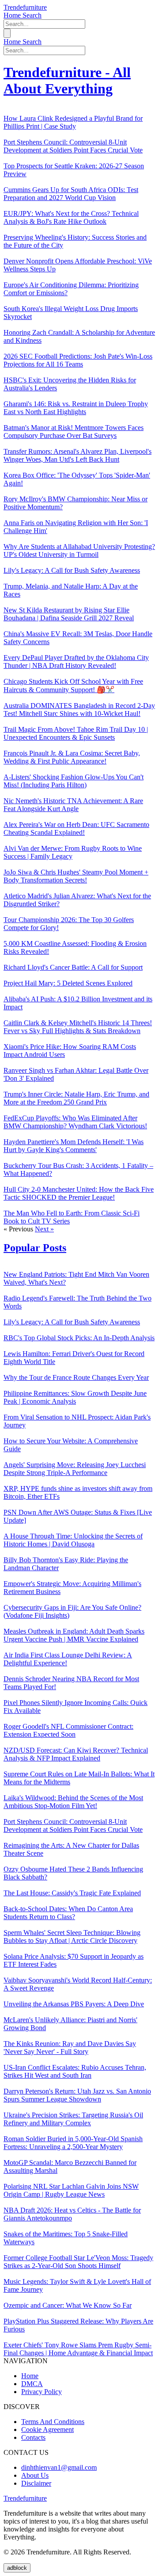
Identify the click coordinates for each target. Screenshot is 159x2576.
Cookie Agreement (47, 2430)
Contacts (33, 2437)
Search (32, 15)
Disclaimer (36, 2483)
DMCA (32, 2384)
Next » (44, 1229)
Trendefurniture (25, 7)
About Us (35, 2475)
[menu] (7, 33)
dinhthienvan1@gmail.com (59, 2467)
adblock (17, 2568)
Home (13, 15)
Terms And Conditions (53, 2422)
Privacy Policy (42, 2392)
